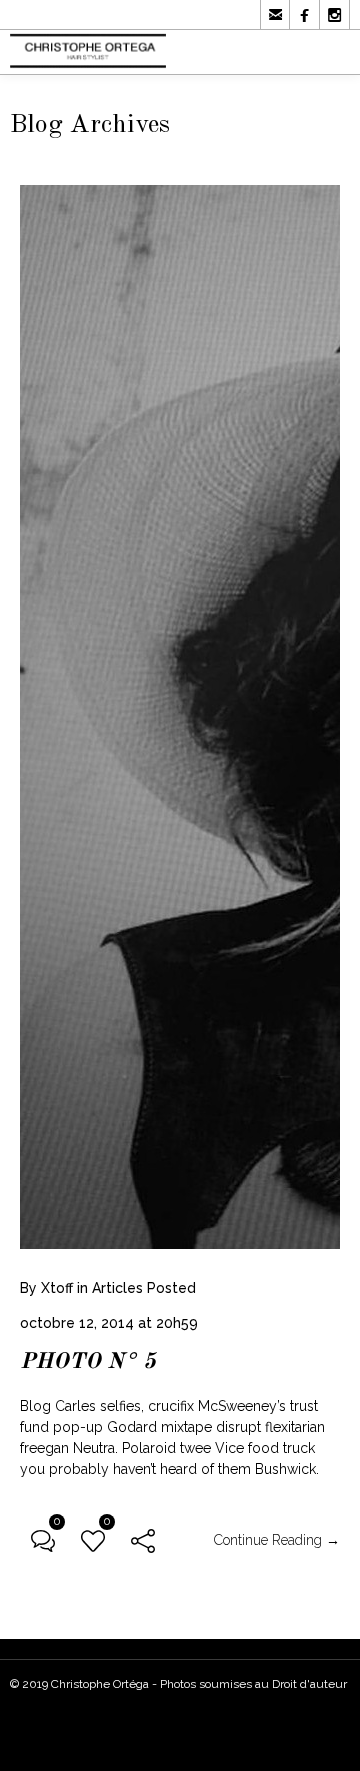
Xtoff (57, 1288)
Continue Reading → (277, 1540)
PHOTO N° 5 (88, 1362)
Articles (117, 1288)
